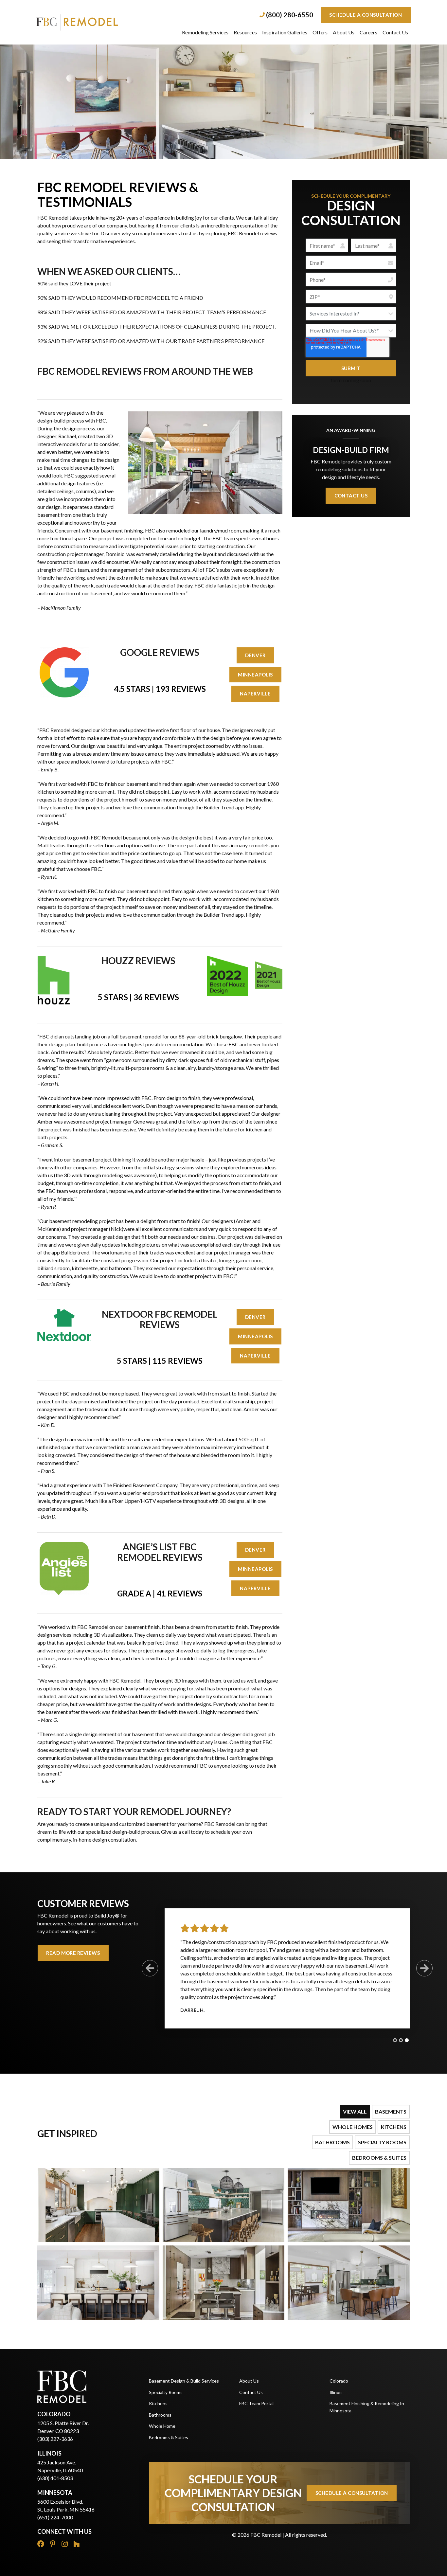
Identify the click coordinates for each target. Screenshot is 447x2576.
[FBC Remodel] (99, 22)
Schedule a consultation (366, 15)
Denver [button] (255, 655)
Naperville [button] (255, 694)
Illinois (336, 2392)
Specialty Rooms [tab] (382, 2142)
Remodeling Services (205, 32)
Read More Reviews (73, 1953)
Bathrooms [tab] (332, 2142)
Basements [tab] (391, 2111)
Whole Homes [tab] (353, 2127)
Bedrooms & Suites (169, 2437)
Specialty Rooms (166, 2392)
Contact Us (395, 32)
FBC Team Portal (256, 2403)
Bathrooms (160, 2415)
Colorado (339, 2381)
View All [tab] (355, 2111)
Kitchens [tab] (394, 2127)
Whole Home (162, 2426)
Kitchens (158, 2403)
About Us (344, 32)
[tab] (395, 2040)
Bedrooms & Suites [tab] (379, 2158)
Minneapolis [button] (255, 675)
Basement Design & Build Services (184, 2381)
